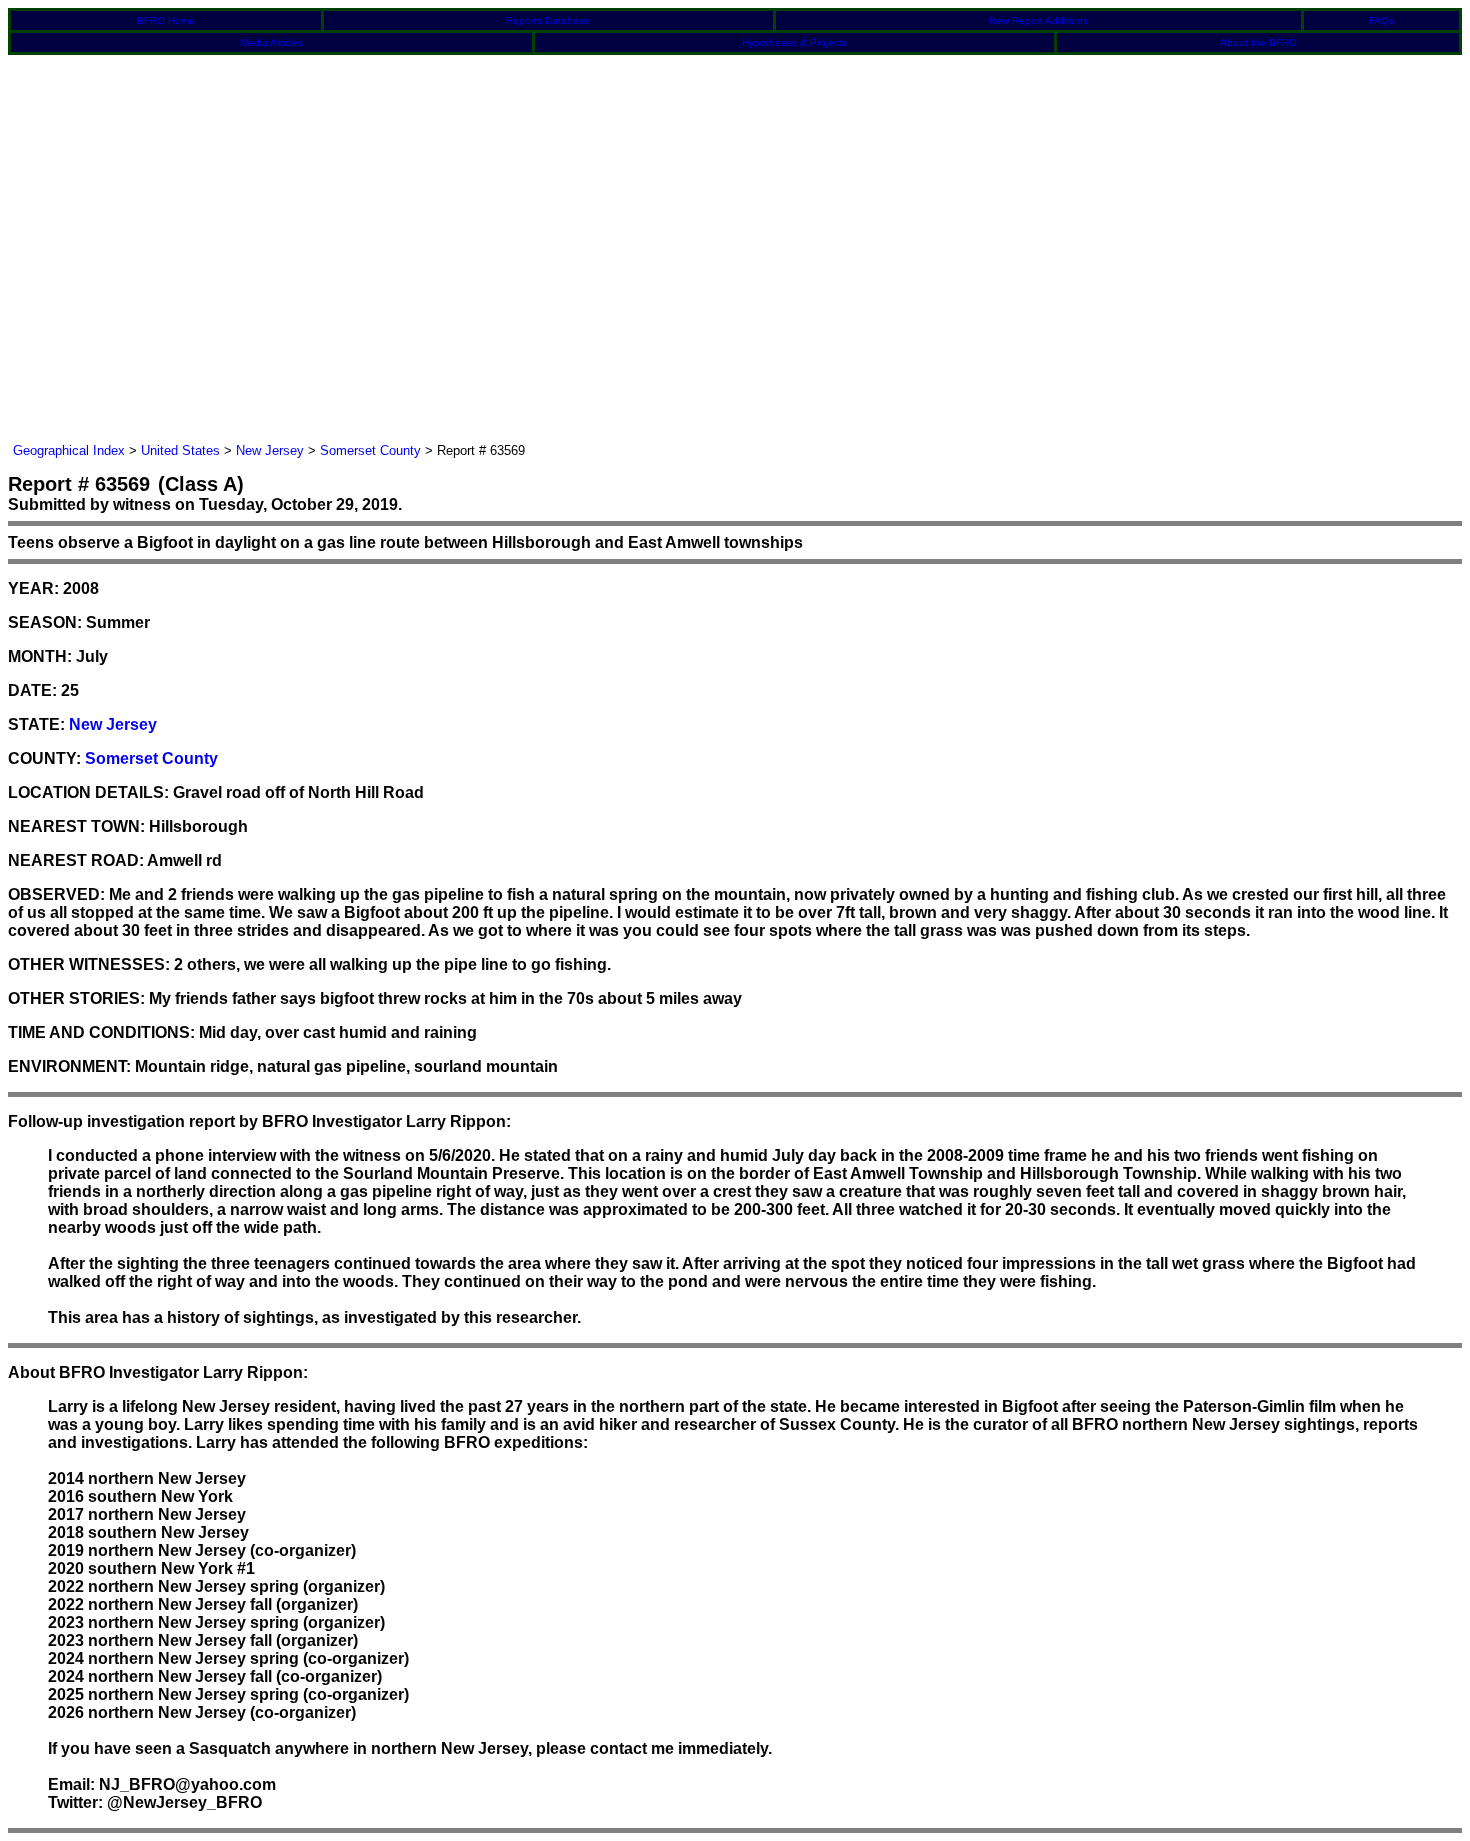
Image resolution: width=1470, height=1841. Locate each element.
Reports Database (548, 20)
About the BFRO (1258, 42)
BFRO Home (166, 20)
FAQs (1381, 20)
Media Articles (271, 42)
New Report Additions (1038, 20)
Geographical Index (69, 450)
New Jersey (270, 450)
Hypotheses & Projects (794, 42)
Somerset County (370, 450)
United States (180, 450)
